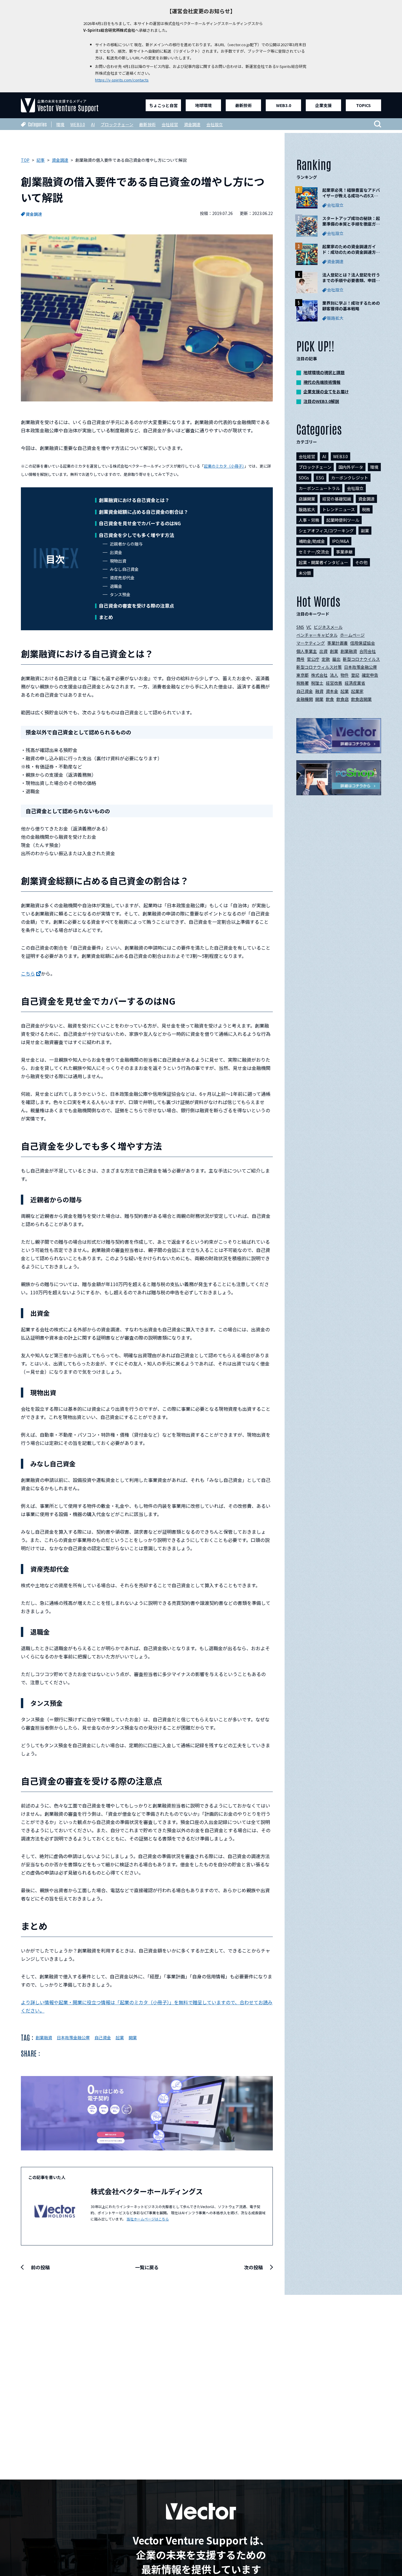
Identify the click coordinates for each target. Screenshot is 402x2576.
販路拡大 (307, 509)
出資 (323, 651)
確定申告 (370, 675)
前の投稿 (40, 2267)
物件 (345, 675)
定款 (326, 659)
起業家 (357, 691)
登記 (355, 675)
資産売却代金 (122, 578)
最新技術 (243, 105)
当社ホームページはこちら (148, 2219)
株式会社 (319, 675)
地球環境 (203, 105)
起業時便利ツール (343, 520)
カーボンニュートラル (319, 488)
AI (93, 124)
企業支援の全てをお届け (326, 391)
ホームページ (352, 635)
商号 (300, 659)
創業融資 (44, 2038)
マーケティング (311, 643)
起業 (120, 2038)
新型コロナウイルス (361, 659)
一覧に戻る (147, 2267)
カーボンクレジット (350, 478)
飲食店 (343, 699)
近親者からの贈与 (126, 544)
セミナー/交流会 (314, 552)
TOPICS (363, 105)
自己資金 (103, 2038)
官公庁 (313, 659)
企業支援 (323, 105)
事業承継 (344, 552)
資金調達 (192, 124)
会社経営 (170, 124)
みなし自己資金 (124, 569)
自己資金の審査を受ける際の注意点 (137, 606)
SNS (300, 627)
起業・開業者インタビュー (323, 562)
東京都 (303, 675)
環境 (60, 124)
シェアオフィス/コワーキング (326, 531)
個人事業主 (307, 651)
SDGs (304, 478)
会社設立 (215, 124)
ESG (320, 478)
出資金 (116, 552)
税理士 (317, 683)
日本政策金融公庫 (73, 2038)
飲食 (330, 699)
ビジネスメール (328, 627)
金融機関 (305, 699)
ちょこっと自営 (163, 105)
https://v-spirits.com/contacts (122, 80)
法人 (334, 675)
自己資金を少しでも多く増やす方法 (137, 535)
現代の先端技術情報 (322, 382)
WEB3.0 (284, 105)
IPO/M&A (340, 541)
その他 (361, 562)
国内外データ (351, 467)
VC (309, 627)
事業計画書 (338, 643)
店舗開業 (307, 499)
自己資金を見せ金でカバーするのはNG (140, 523)
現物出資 (118, 561)
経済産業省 (355, 683)
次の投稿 (253, 2267)
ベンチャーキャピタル (317, 635)
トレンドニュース (339, 509)
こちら (28, 973)
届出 (336, 659)
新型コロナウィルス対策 (319, 667)
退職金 (116, 586)
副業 (365, 531)
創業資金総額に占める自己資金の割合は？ (144, 512)
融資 (319, 691)
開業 (133, 2038)
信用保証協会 (363, 643)
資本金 (332, 691)
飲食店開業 (361, 699)
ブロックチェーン (117, 124)
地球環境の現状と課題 (324, 372)
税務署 (303, 683)
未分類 (305, 573)
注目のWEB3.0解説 (321, 401)
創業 (334, 651)
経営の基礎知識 (337, 499)
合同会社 (368, 651)
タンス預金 (120, 594)
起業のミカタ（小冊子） (224, 466)
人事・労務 (309, 520)
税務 (366, 509)
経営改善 (334, 683)
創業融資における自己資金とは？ (134, 500)
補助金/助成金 (312, 541)
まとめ (106, 617)
